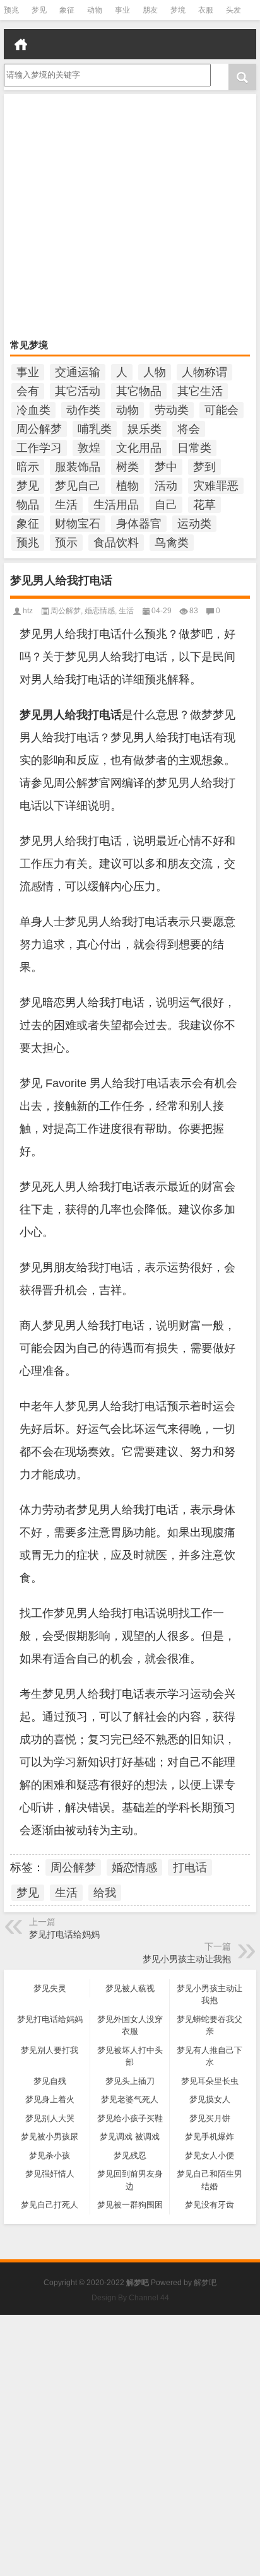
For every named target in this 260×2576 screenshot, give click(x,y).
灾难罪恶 (216, 486)
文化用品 (139, 448)
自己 (166, 505)
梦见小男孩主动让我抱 (187, 1959)
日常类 (194, 448)
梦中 (166, 467)
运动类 (194, 524)
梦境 (178, 10)
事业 (122, 10)
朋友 (150, 10)
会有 (28, 391)
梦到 (204, 467)
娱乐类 (145, 429)
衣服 (206, 10)
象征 (67, 10)
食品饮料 (116, 543)
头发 (233, 10)
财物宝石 (78, 524)
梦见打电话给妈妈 (64, 1934)
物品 (28, 505)
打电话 (190, 1867)
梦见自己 (78, 486)
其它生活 (200, 391)
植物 (127, 486)
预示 (66, 543)
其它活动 (78, 391)
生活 (66, 505)
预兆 (11, 10)
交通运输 (78, 372)
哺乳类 (95, 429)
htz (28, 611)
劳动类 (172, 410)
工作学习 (39, 448)
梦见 (39, 10)
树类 (127, 467)
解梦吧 (205, 2283)
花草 (204, 505)
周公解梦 (39, 429)
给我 (105, 1893)
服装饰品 (78, 467)
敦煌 (89, 448)
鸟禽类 (172, 543)
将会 (189, 429)
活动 (166, 486)
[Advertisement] (130, 218)
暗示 (28, 467)
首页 (21, 44)
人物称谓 (204, 372)
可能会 (222, 410)
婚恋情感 (100, 611)
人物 (155, 372)
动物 (95, 10)
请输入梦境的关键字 (41, 68)
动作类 (83, 410)
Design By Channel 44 (130, 2298)
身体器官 (139, 524)
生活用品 (116, 505)
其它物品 (139, 391)
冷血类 (33, 410)
